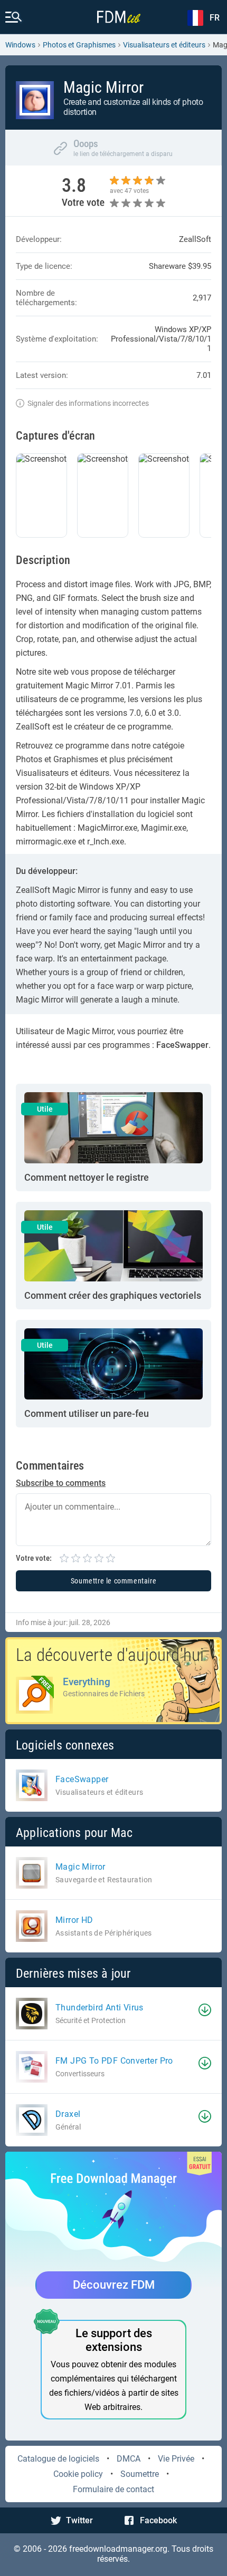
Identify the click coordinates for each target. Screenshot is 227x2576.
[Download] (205, 2010)
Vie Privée (176, 2459)
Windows (20, 45)
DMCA (129, 2459)
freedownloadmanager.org (118, 2549)
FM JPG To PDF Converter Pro (114, 2061)
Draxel (68, 2114)
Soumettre (140, 2474)
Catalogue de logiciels (58, 2459)
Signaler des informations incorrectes (88, 403)
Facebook (158, 2520)
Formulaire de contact (113, 2489)
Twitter (79, 2520)
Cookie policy (78, 2474)
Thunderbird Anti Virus (100, 2008)
